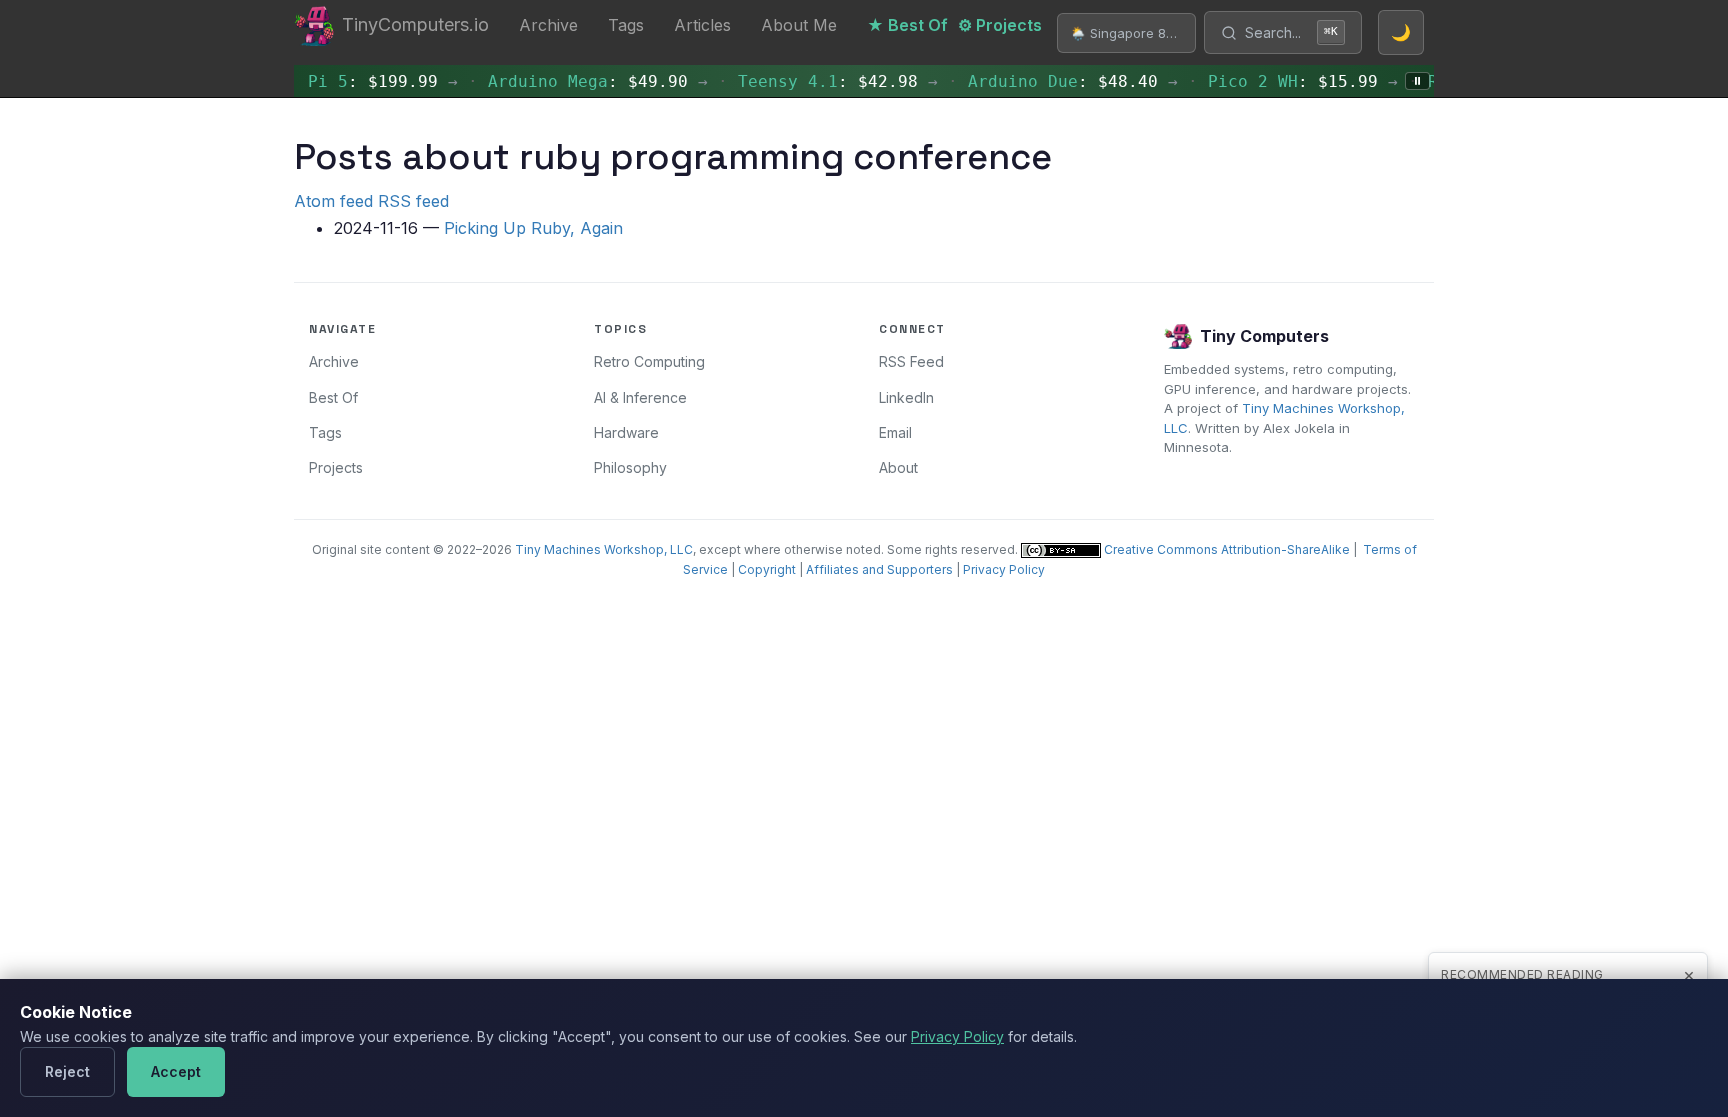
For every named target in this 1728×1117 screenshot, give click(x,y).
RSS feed (413, 201)
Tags (626, 25)
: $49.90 (578, 81)
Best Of (333, 397)
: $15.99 (1283, 81)
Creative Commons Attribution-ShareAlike (1225, 549)
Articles (702, 25)
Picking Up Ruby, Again (533, 228)
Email (895, 432)
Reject (67, 1071)
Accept (176, 1071)
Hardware (626, 432)
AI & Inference (640, 397)
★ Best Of (907, 25)
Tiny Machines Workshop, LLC (604, 549)
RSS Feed (911, 361)
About (898, 467)
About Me (799, 25)
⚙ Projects (1000, 25)
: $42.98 (818, 81)
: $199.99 (363, 81)
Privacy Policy (1004, 569)
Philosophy (630, 467)
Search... (1291, 32)
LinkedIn (906, 397)
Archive (548, 25)
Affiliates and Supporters (879, 569)
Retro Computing (649, 361)
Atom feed (333, 201)
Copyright (767, 569)
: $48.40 (1053, 81)
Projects (336, 467)
